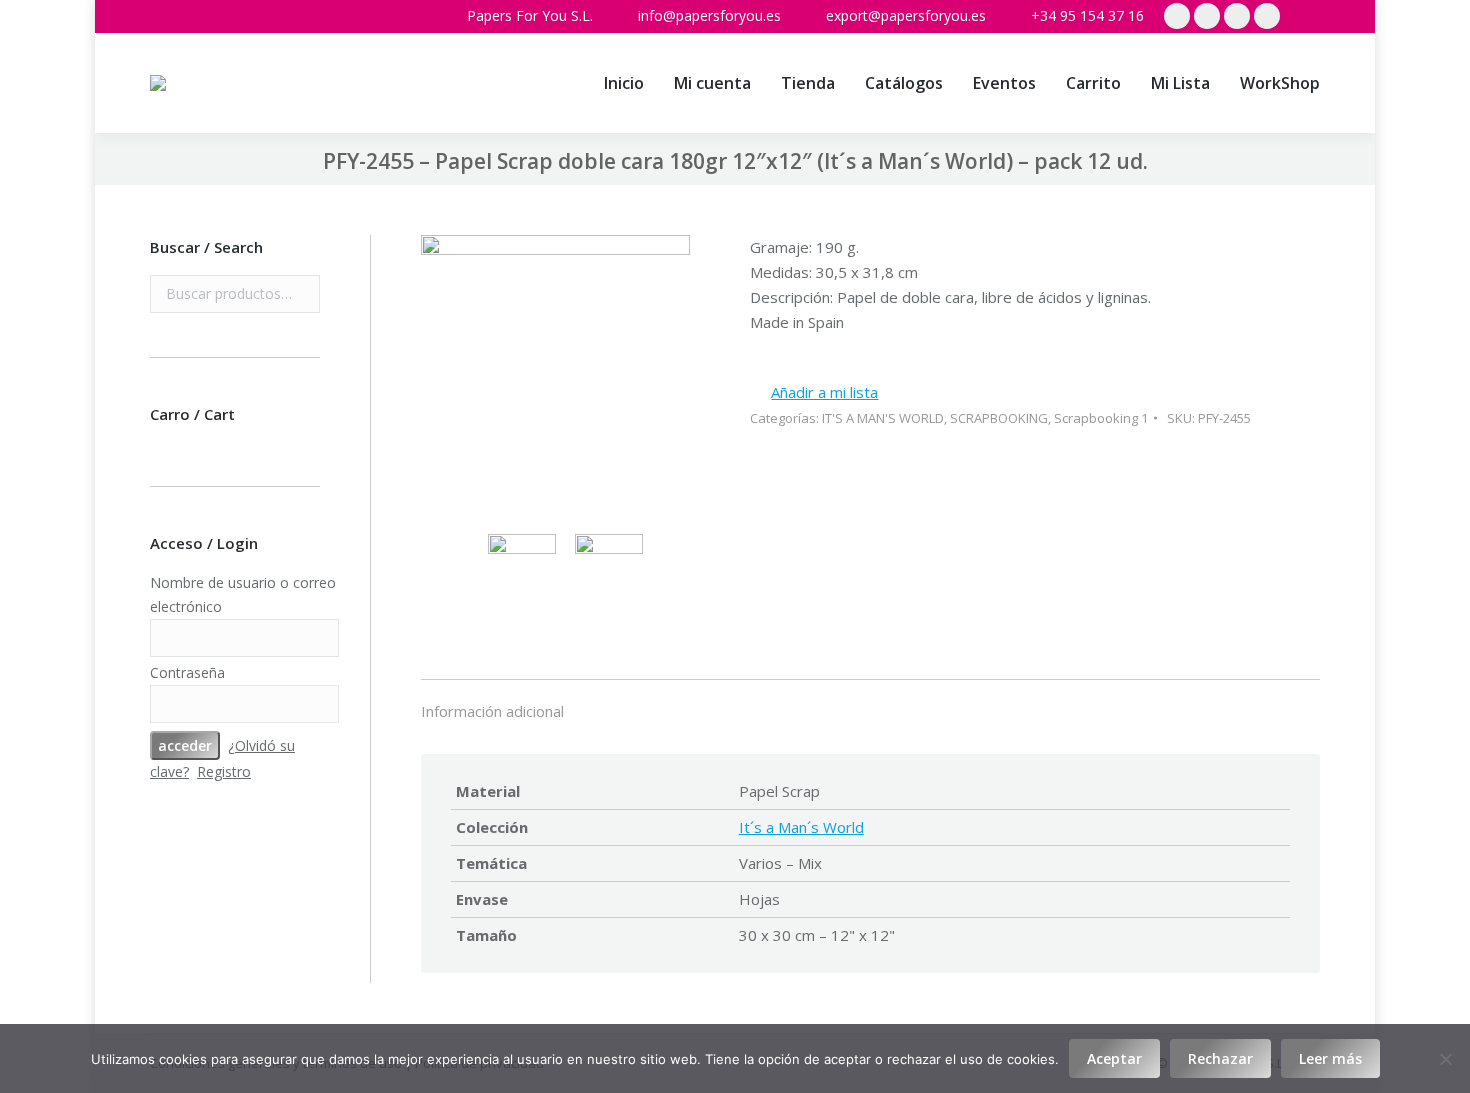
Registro (224, 771)
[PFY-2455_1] (556, 372)
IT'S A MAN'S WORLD (883, 418)
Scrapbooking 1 (1101, 418)
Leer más (1330, 1058)
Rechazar (1220, 1058)
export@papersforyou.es (906, 15)
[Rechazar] (1445, 1059)
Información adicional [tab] (492, 711)
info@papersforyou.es (709, 15)
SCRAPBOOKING (999, 418)
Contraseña (187, 672)
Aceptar (1114, 1058)
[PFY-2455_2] (614, 568)
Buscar (299, 294)
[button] (814, 392)
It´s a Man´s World (801, 827)
